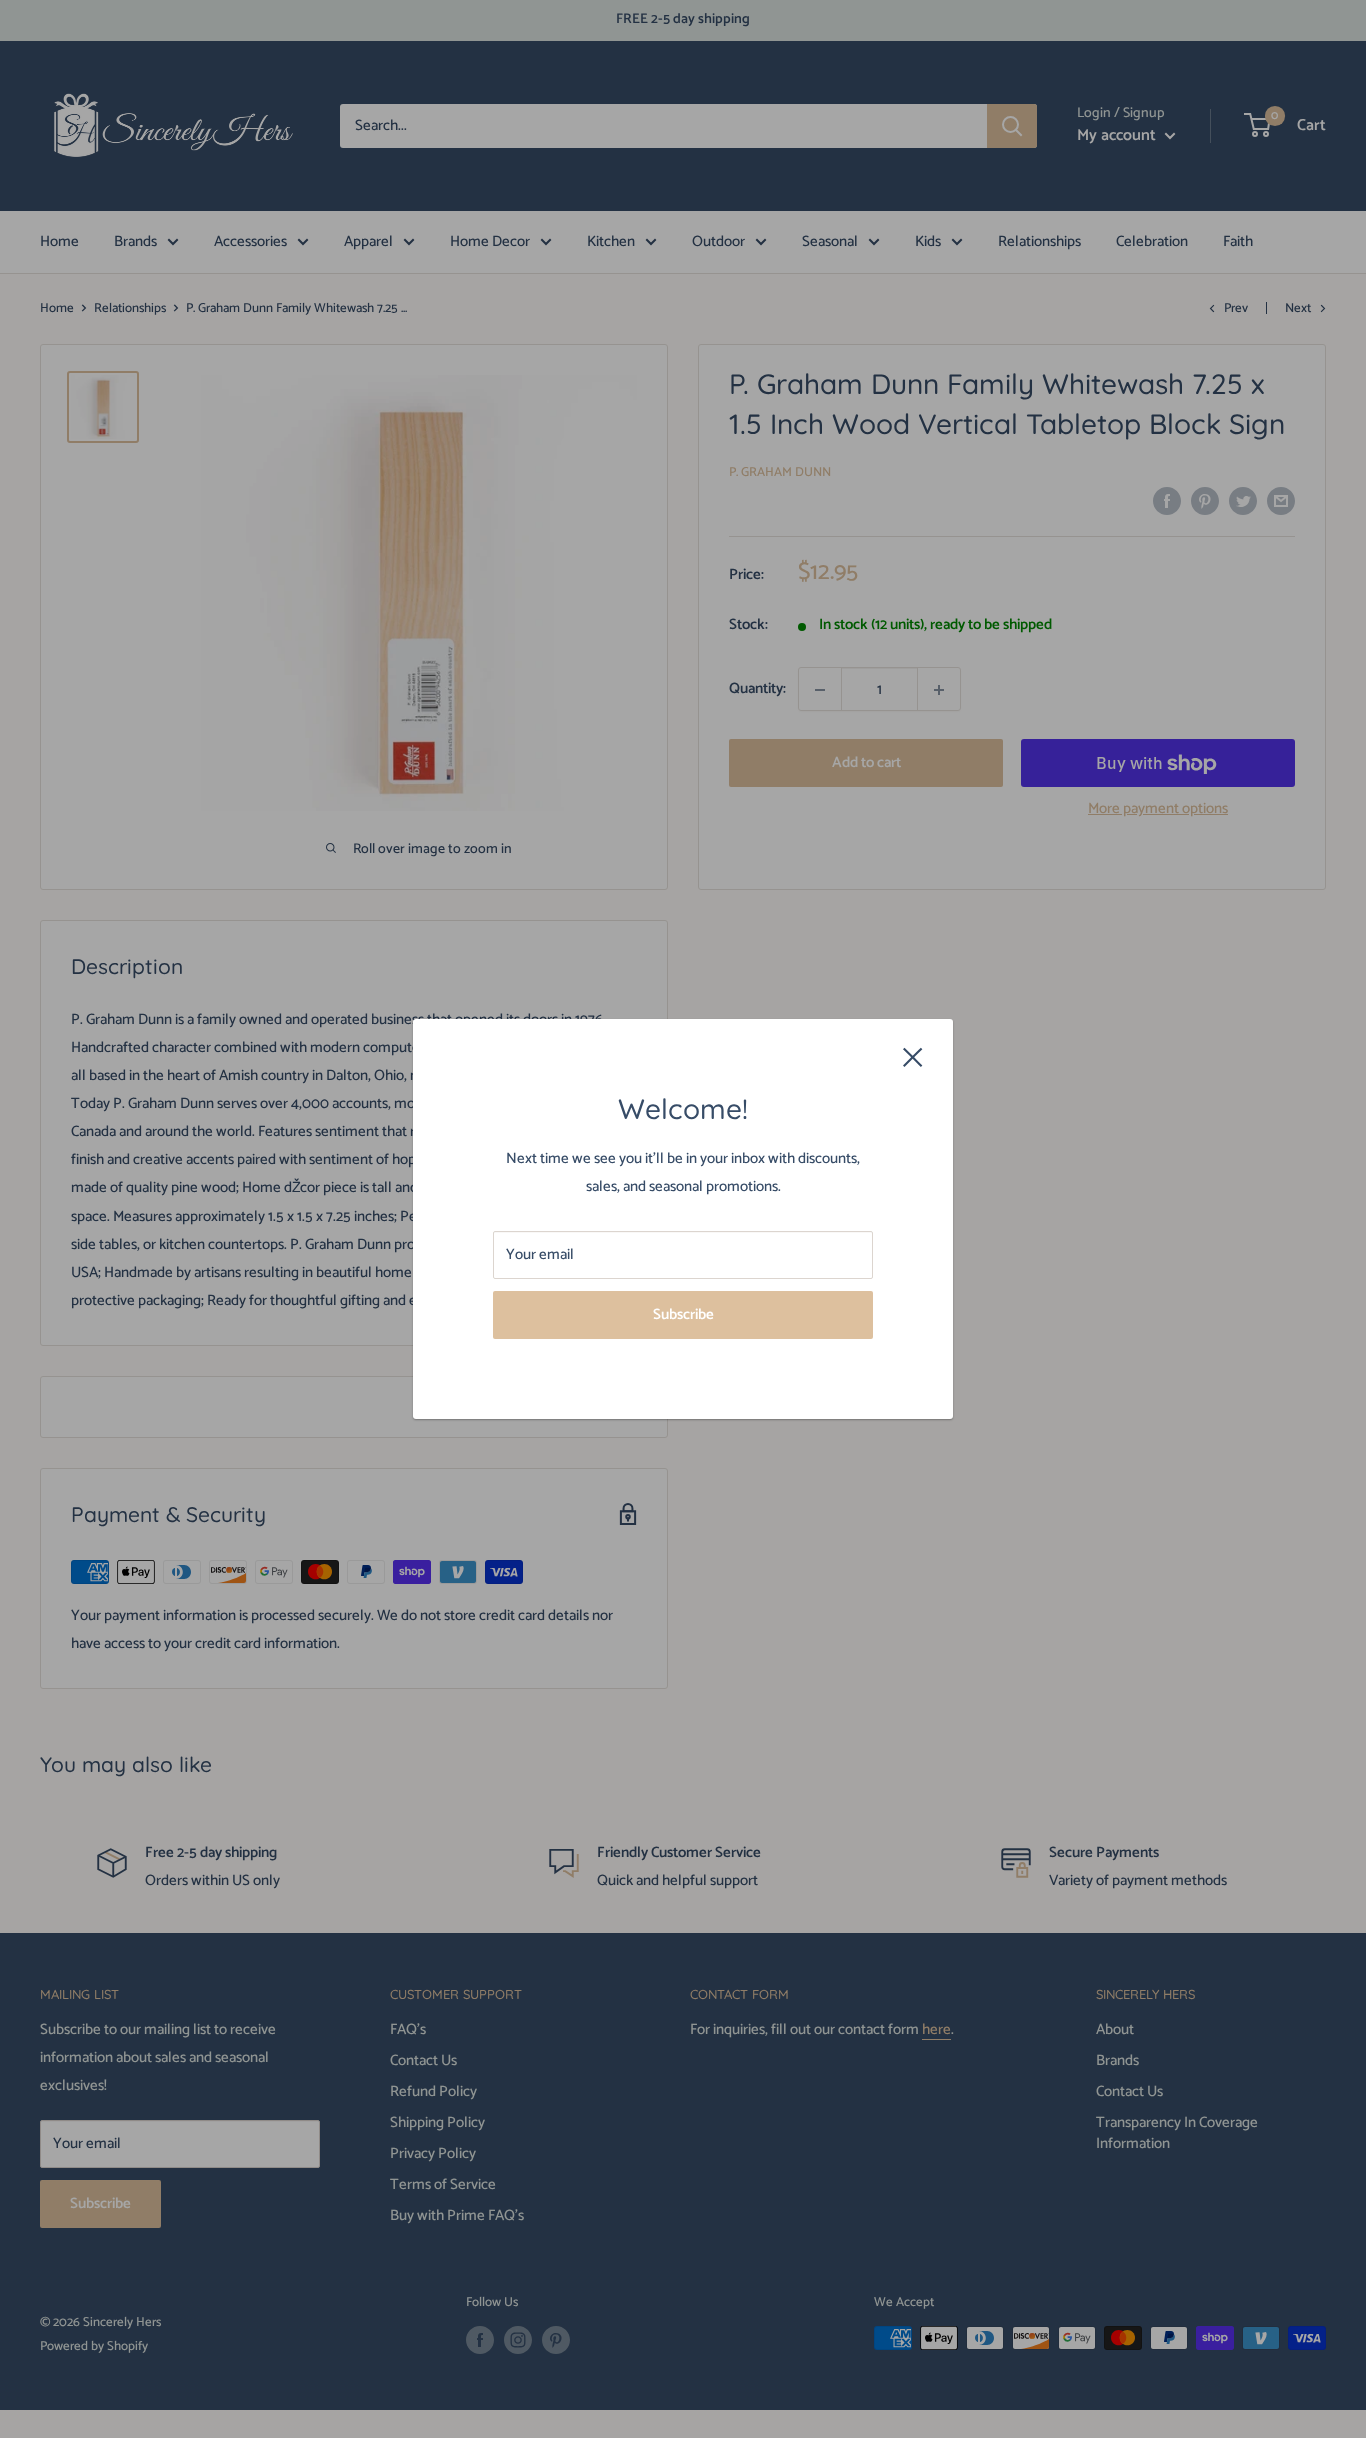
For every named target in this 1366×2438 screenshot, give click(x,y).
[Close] (913, 1057)
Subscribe (683, 1314)
